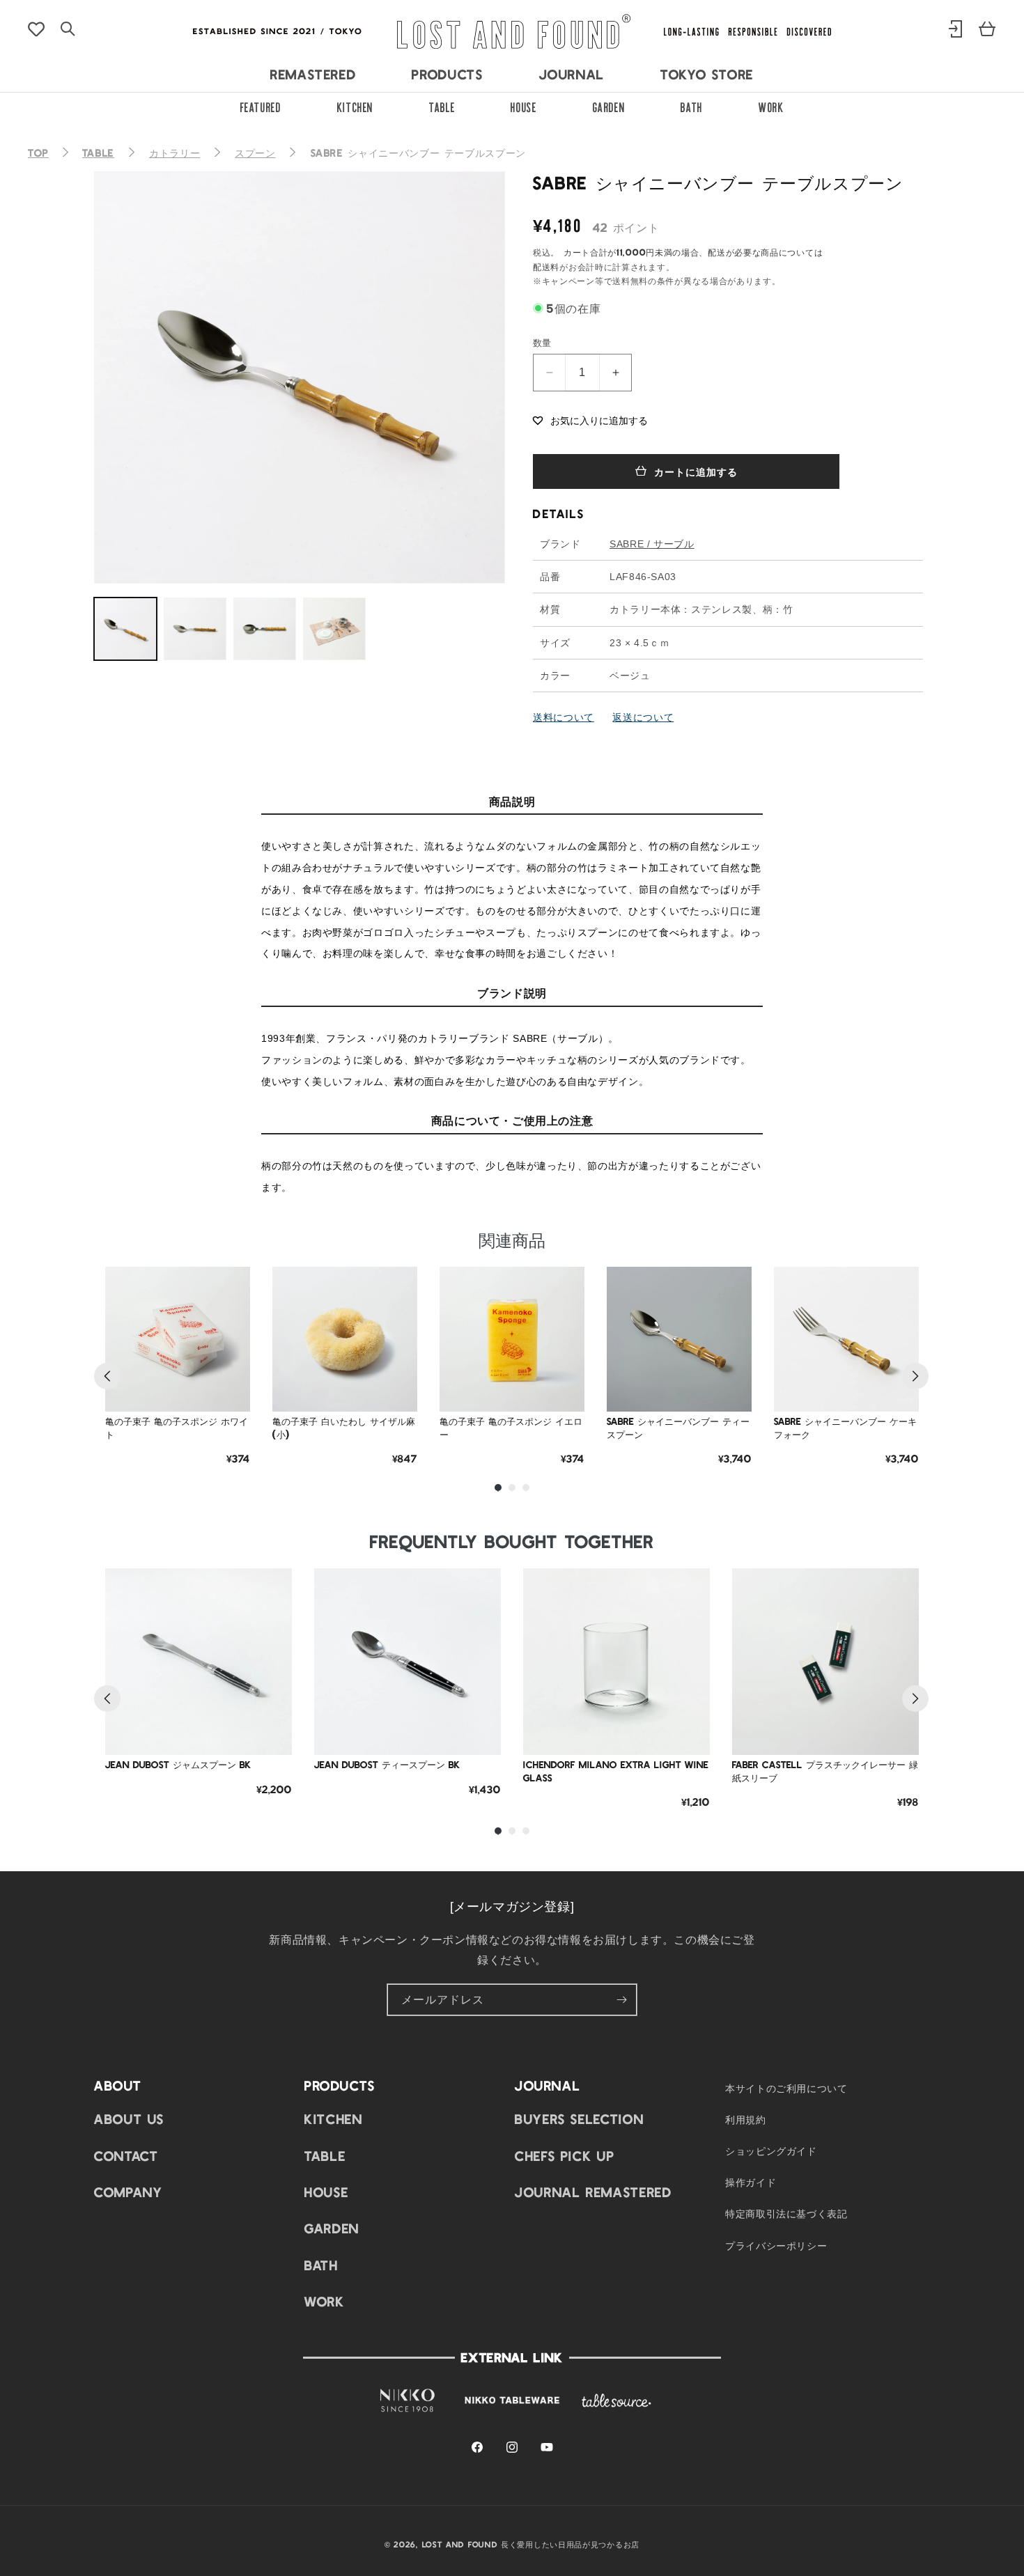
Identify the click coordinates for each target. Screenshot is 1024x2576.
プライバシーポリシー (776, 2245)
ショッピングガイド (771, 2151)
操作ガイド (751, 2183)
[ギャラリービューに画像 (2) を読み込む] (195, 629)
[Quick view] (229, 1356)
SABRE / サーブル (652, 544)
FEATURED (261, 106)
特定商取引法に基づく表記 (786, 2214)
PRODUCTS (447, 74)
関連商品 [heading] (512, 1239)
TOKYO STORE (707, 74)
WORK (771, 106)
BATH (692, 106)
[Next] (915, 1376)
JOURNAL (572, 74)
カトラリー (174, 153)
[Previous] (107, 1376)
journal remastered (594, 2192)
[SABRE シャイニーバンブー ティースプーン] (679, 1339)
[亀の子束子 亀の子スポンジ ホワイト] (178, 1339)
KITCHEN (355, 106)
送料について (564, 717)
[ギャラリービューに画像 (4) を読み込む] (334, 629)
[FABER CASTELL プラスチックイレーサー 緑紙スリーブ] (825, 1662)
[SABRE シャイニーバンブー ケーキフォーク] (846, 1339)
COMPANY (128, 2192)
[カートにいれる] (229, 1391)
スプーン (255, 153)
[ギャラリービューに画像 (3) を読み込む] (265, 629)
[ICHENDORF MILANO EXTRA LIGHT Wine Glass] (616, 1662)
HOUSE (523, 106)
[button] (590, 419)
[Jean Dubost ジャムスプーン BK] (199, 1662)
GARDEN (609, 106)
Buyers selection (579, 2119)
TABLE (442, 106)
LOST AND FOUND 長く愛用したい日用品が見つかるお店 (531, 2544)
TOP (38, 153)
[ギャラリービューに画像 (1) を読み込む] (125, 629)
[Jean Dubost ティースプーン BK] (408, 1662)
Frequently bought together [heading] (512, 1541)
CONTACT (126, 2155)
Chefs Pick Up (565, 2155)
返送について (643, 717)
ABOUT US (129, 2119)
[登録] (621, 2000)
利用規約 (746, 2119)
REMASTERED (313, 74)
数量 (542, 342)
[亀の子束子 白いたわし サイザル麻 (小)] (345, 1339)
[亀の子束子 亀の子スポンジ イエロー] (512, 1339)
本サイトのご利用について (786, 2088)
